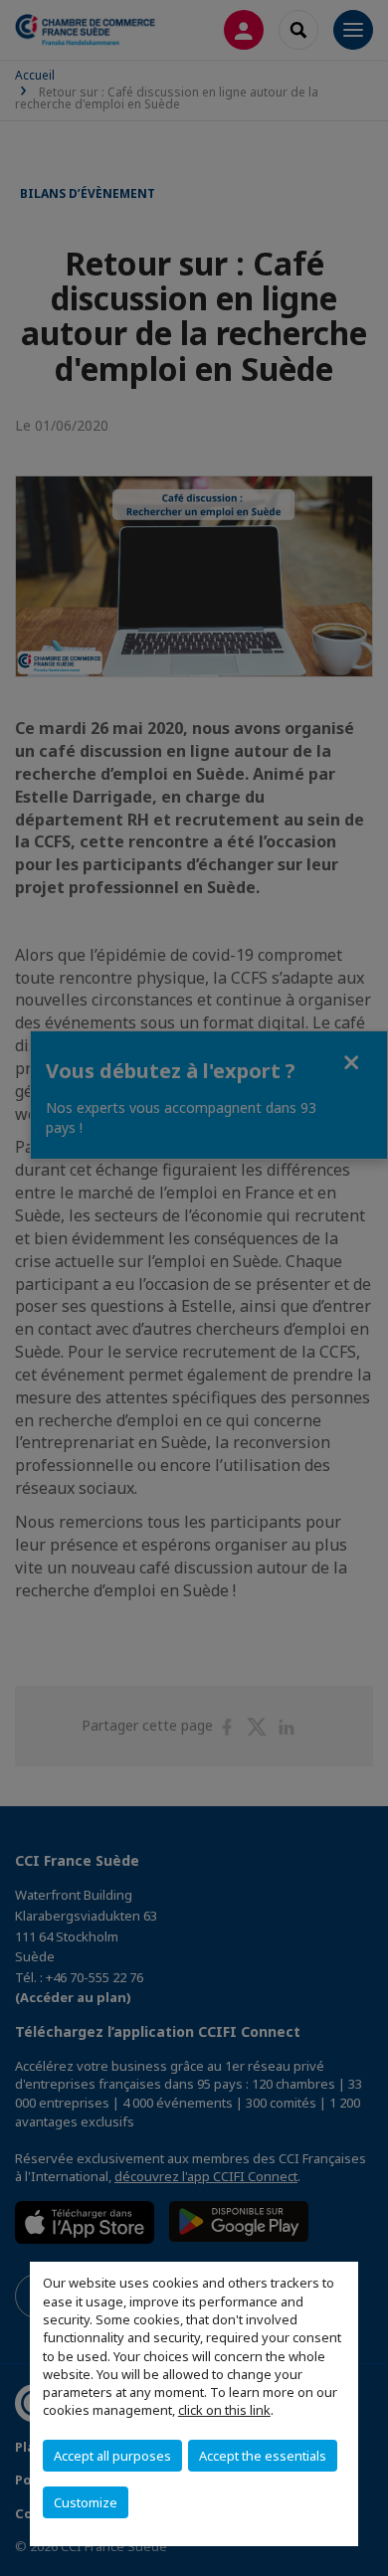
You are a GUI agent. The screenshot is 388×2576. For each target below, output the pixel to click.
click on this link (224, 2410)
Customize (86, 2502)
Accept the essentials (263, 2456)
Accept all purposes (112, 2456)
